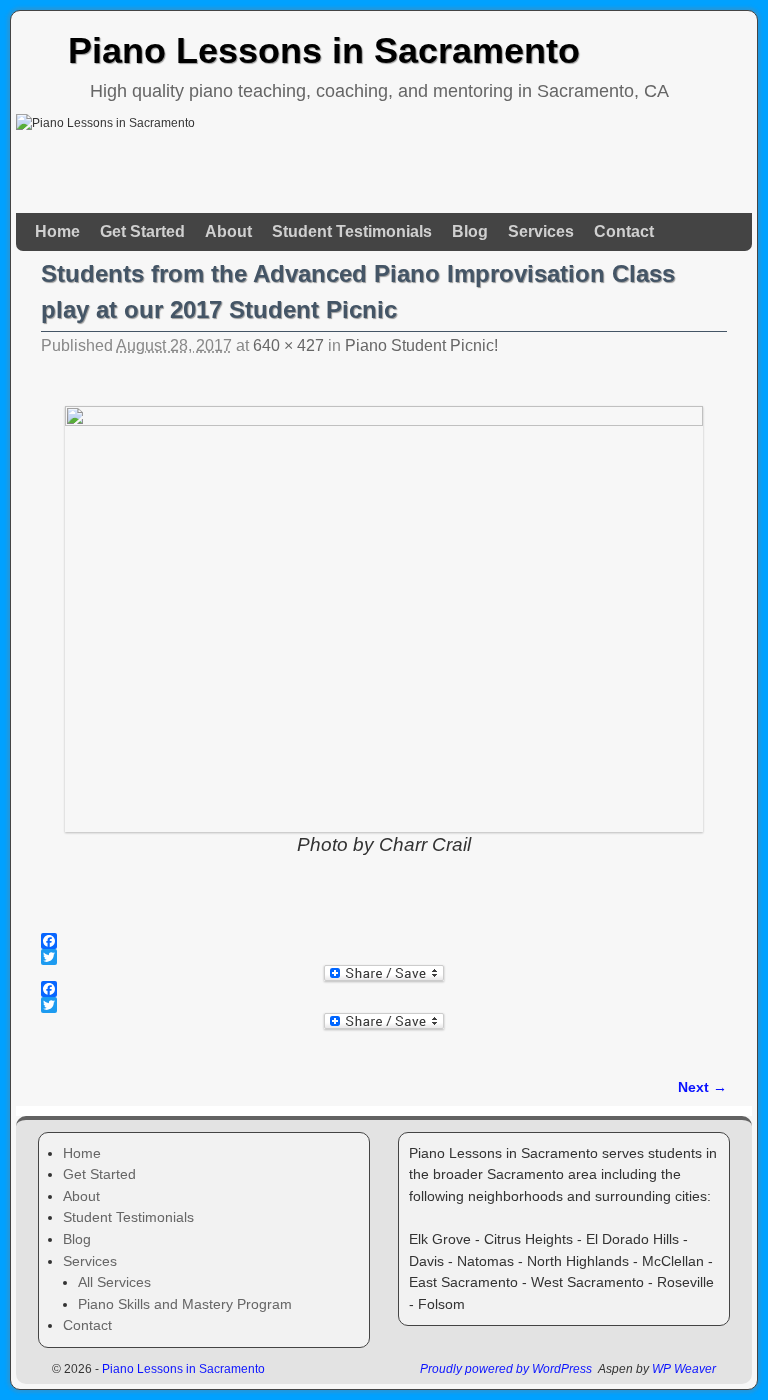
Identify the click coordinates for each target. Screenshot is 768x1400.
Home (57, 231)
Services (541, 231)
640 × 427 (288, 345)
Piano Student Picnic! (421, 345)
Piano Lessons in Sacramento (324, 50)
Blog (470, 231)
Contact (624, 231)
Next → (702, 1087)
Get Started (142, 231)
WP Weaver (684, 1369)
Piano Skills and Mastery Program (185, 1304)
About (228, 231)
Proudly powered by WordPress (506, 1369)
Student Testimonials (352, 231)
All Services (114, 1282)
